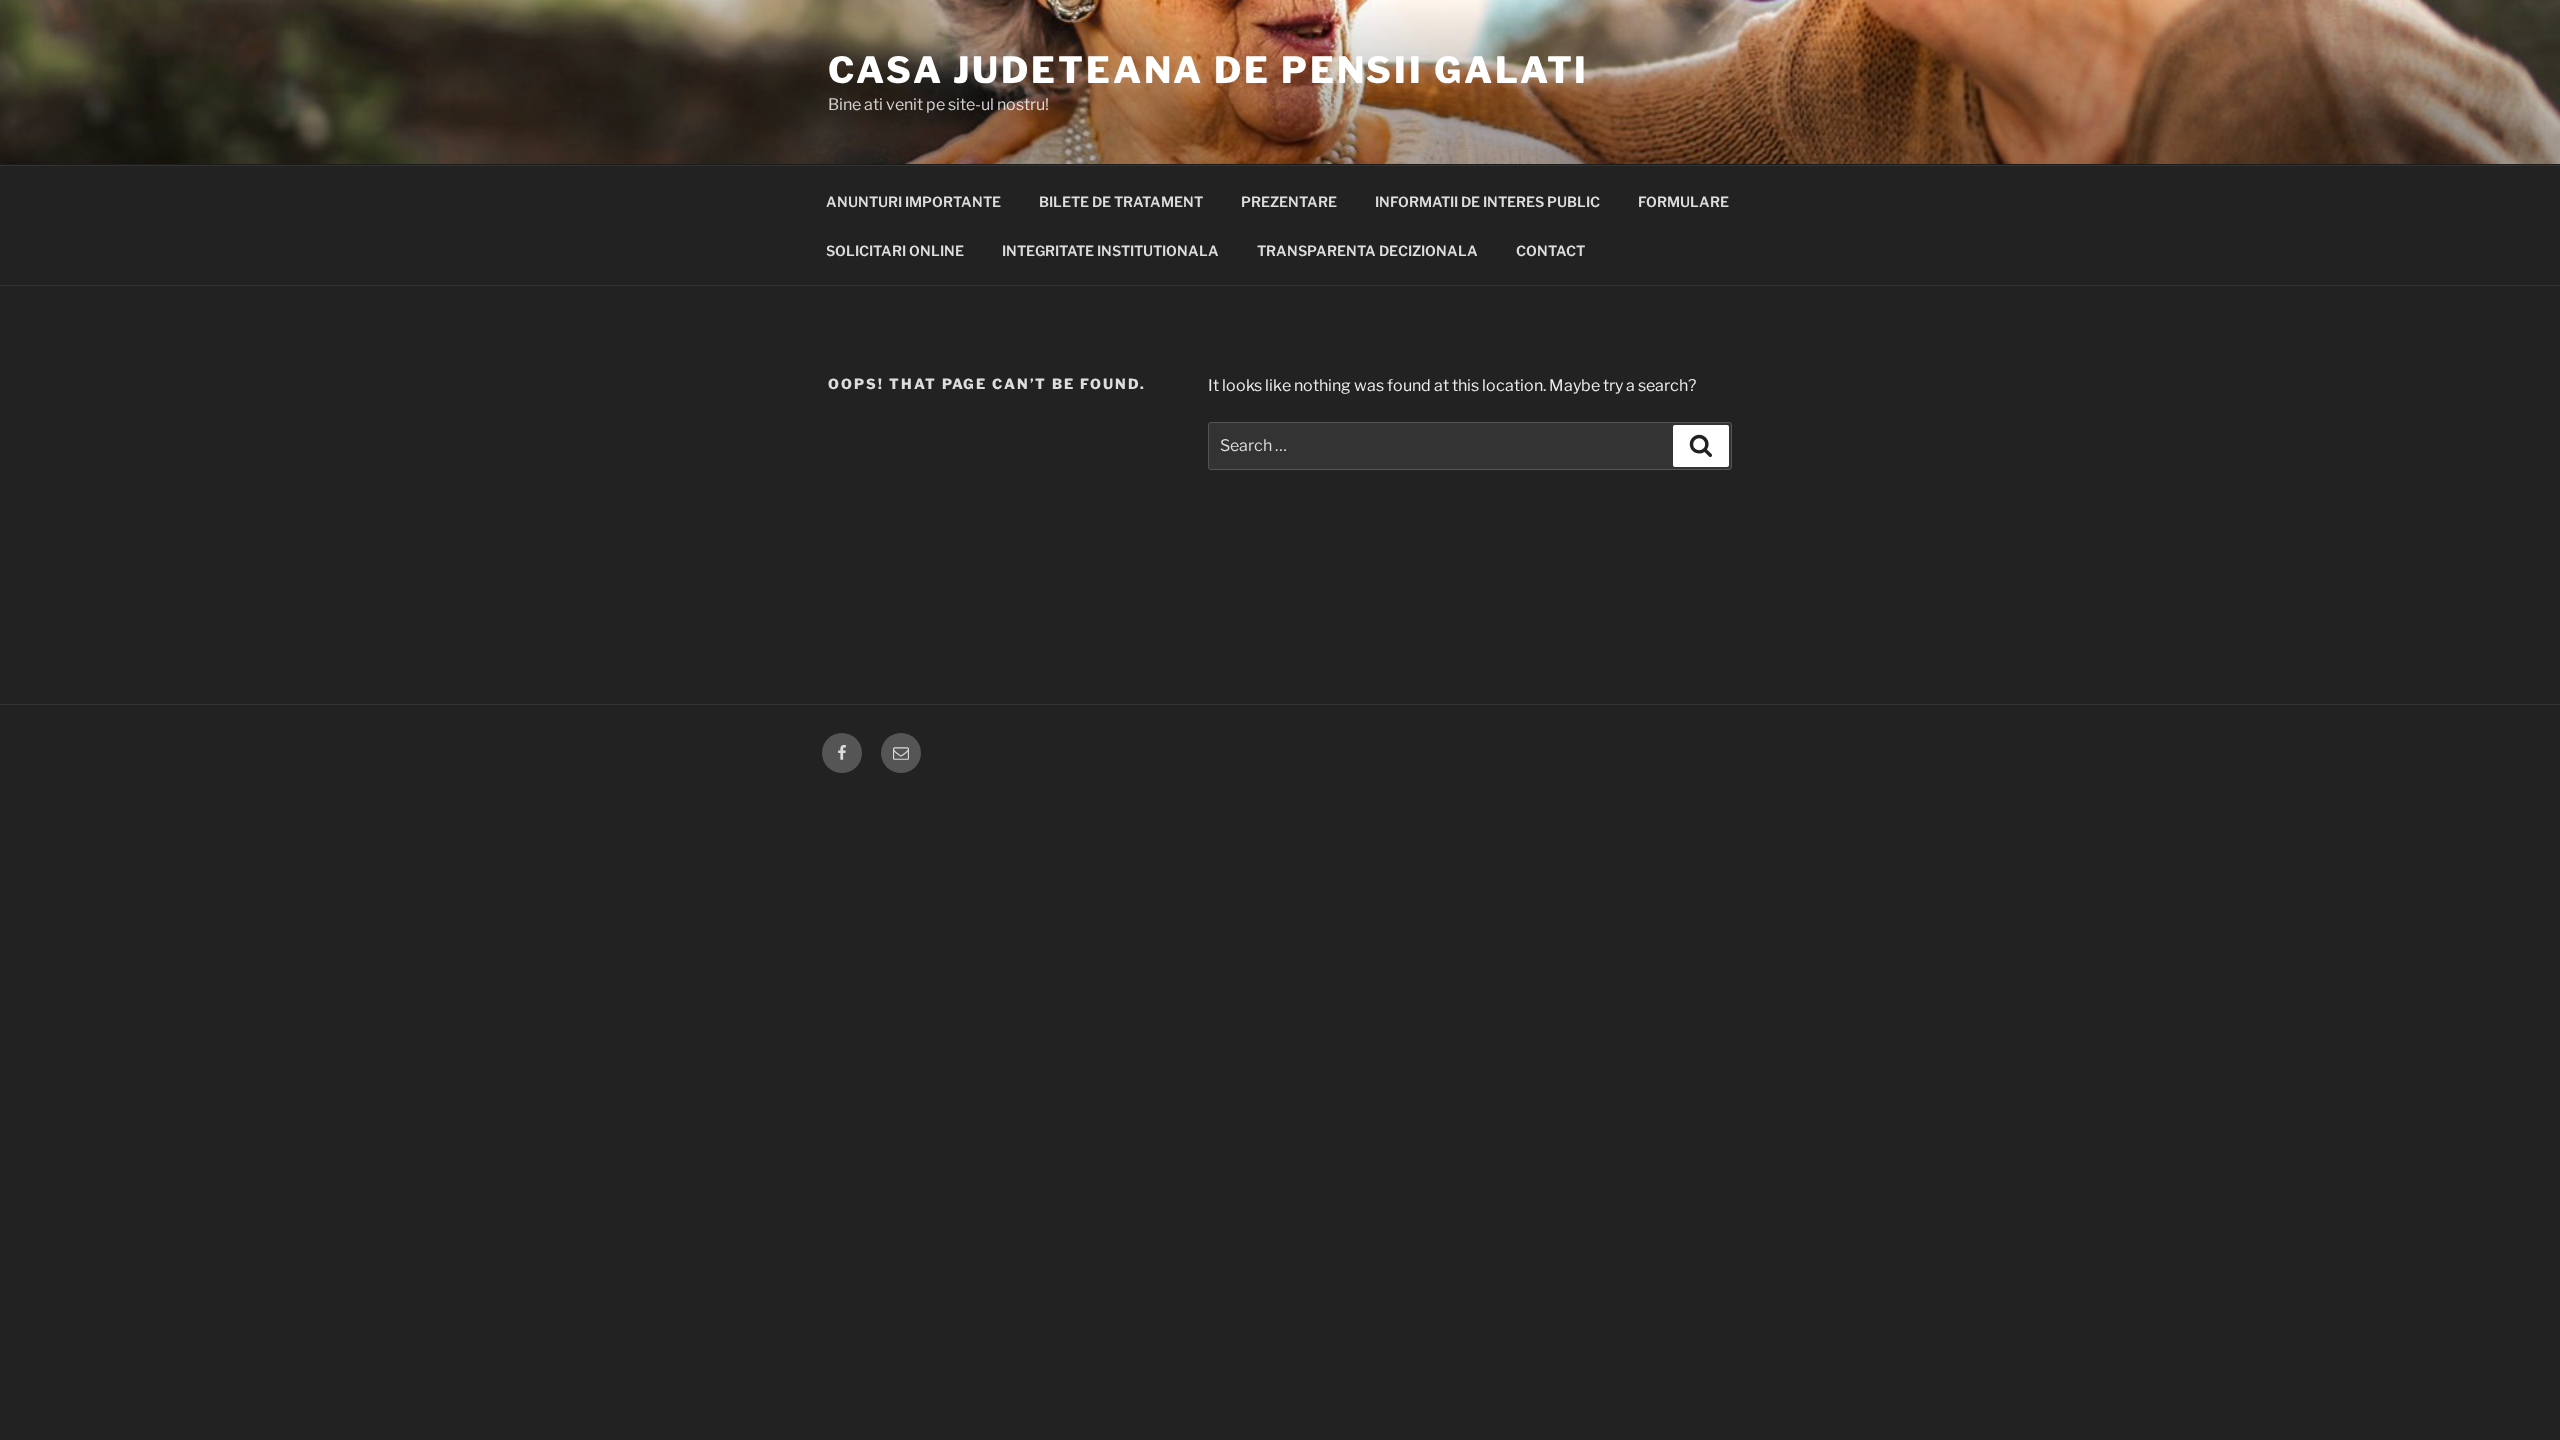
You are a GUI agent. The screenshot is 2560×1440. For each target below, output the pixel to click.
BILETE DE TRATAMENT (1121, 201)
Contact (1550, 250)
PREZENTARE (1289, 201)
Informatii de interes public (1487, 201)
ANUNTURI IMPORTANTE (913, 201)
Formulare (1683, 201)
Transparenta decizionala (1367, 250)
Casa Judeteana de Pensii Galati (1208, 70)
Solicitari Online (895, 250)
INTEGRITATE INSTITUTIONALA (1110, 250)
